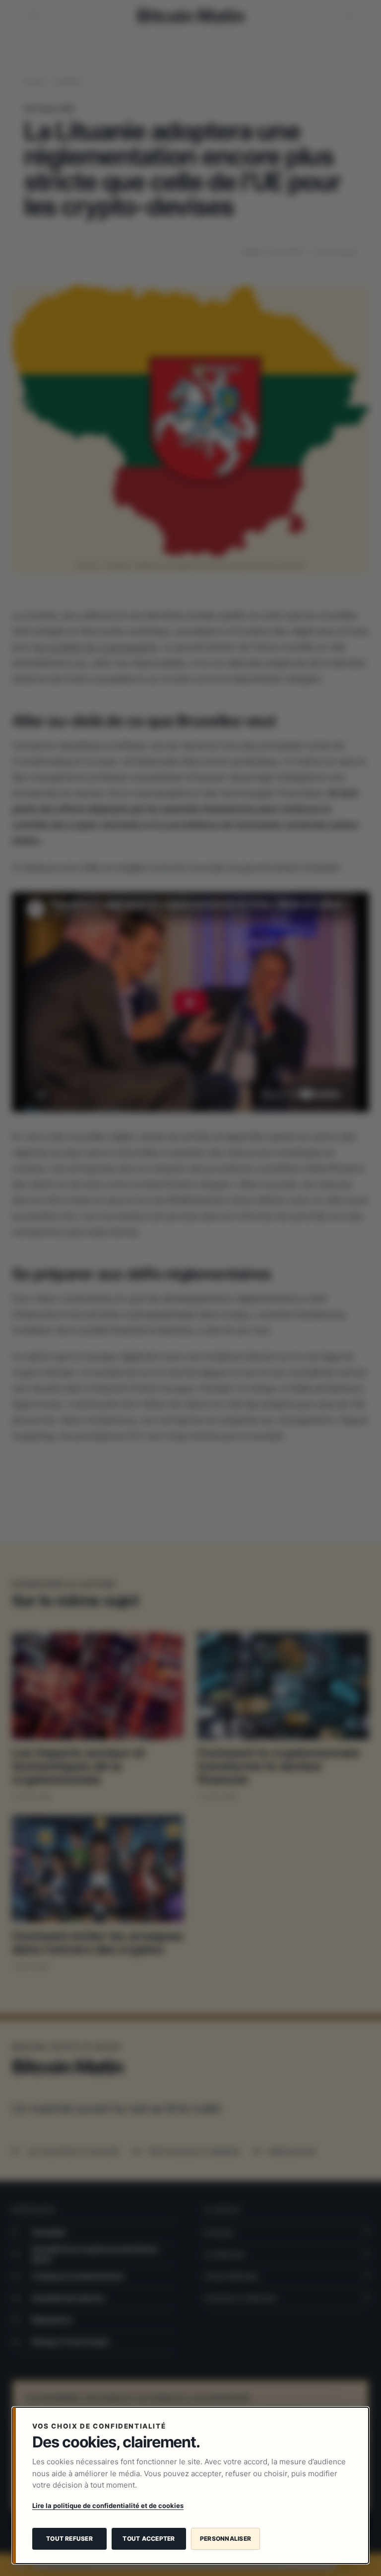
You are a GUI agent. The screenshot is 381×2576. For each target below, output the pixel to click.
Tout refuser (69, 2539)
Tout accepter (149, 2539)
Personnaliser (225, 2539)
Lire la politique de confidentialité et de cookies (108, 2506)
